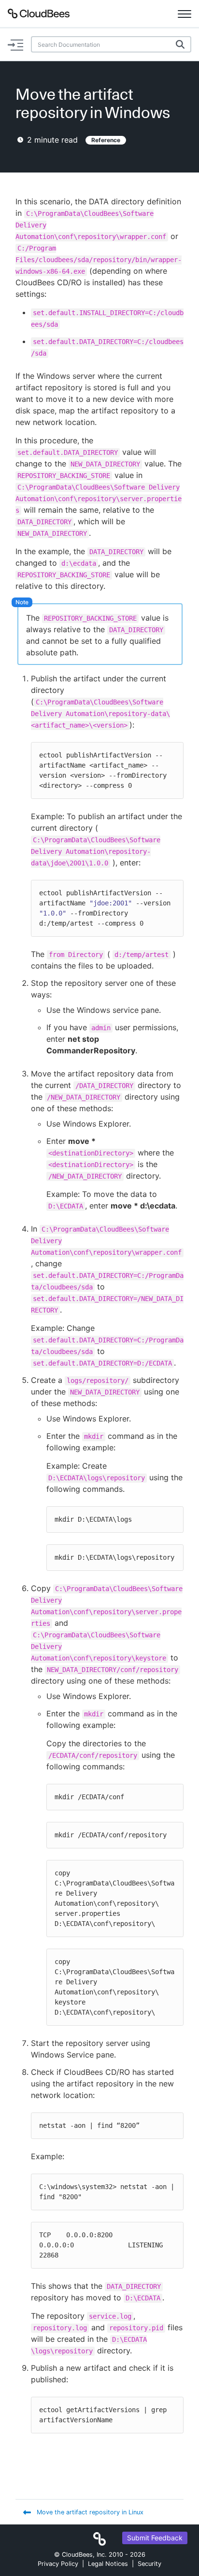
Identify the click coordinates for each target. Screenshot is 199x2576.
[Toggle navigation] (185, 13)
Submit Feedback (155, 2538)
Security (149, 2564)
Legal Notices (108, 2564)
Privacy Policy (58, 2564)
